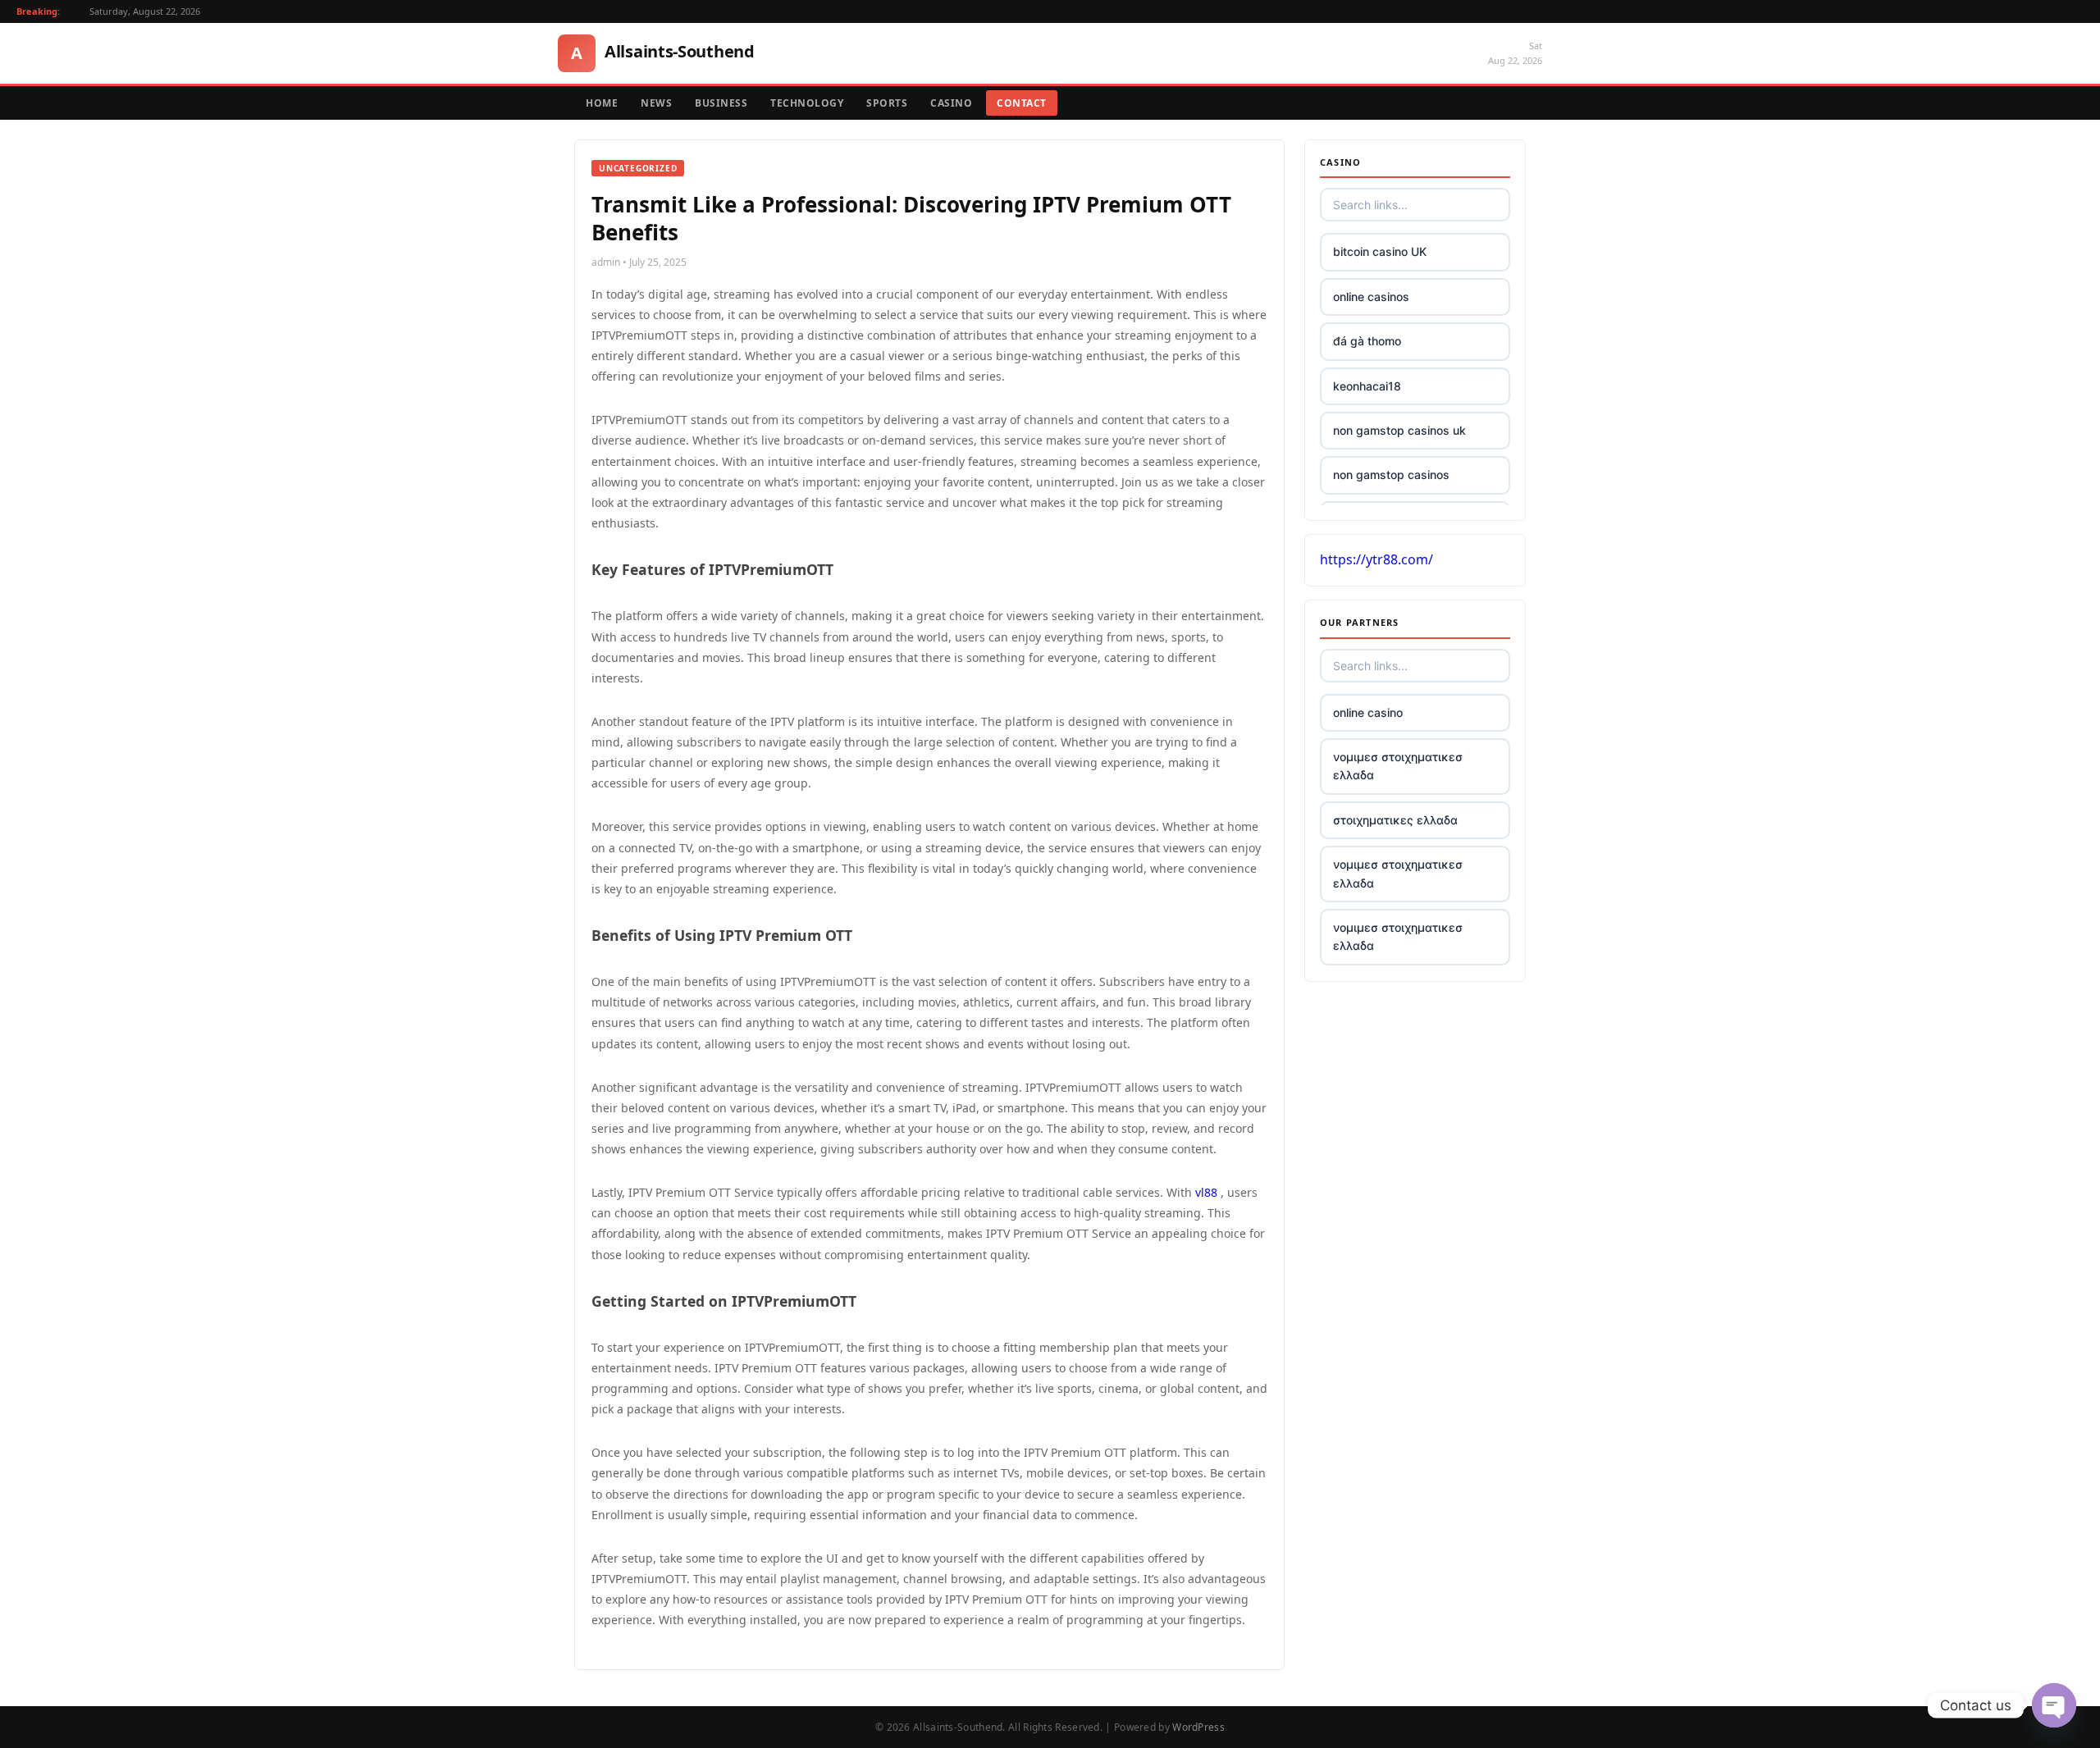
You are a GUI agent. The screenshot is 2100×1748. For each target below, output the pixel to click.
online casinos (1371, 297)
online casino (1368, 712)
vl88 (1206, 1192)
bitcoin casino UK (1380, 251)
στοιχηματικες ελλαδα (1395, 820)
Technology (807, 103)
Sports (887, 103)
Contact (1022, 103)
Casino (951, 103)
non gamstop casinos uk (1399, 430)
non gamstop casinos (1391, 475)
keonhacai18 (1367, 386)
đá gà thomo (1367, 341)
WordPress (1198, 1727)
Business (721, 103)
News (656, 103)
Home (602, 103)
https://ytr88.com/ (1376, 559)
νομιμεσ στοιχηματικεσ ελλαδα (1398, 766)
